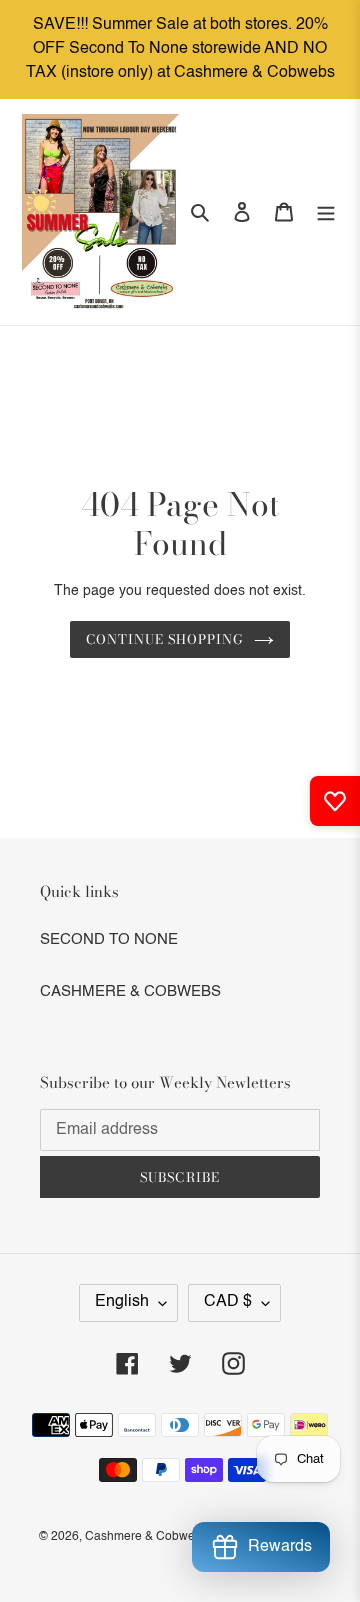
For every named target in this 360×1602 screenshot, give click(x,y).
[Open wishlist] (335, 801)
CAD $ (228, 1302)
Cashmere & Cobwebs (146, 1537)
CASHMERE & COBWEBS (130, 991)
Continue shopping (165, 639)
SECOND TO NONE (109, 939)
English (122, 1302)
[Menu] (326, 212)
